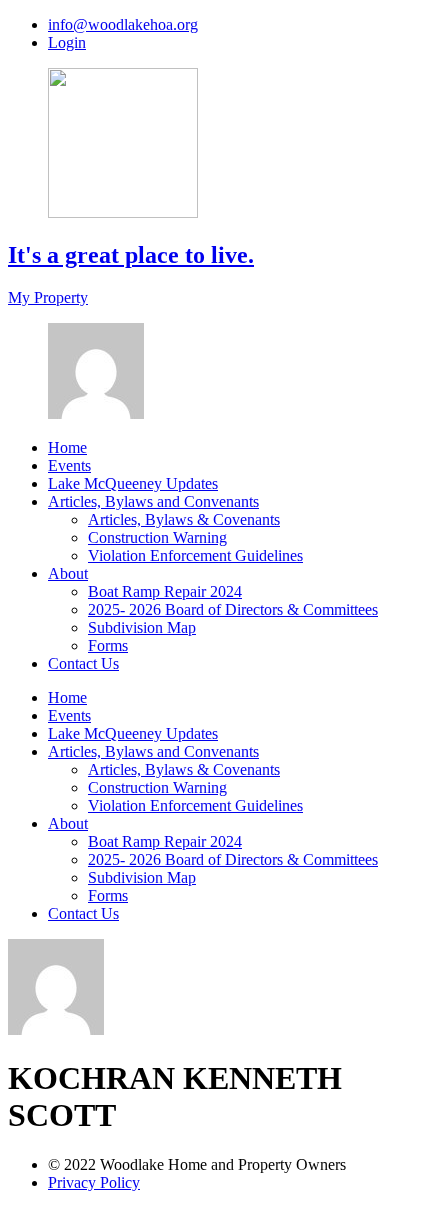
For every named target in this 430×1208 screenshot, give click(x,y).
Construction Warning (157, 537)
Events (69, 465)
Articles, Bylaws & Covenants (184, 519)
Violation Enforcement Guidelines (195, 555)
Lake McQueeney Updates (133, 483)
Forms (108, 645)
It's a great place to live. (131, 255)
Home (67, 447)
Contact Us (83, 663)
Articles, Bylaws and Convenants (153, 501)
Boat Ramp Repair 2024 (165, 591)
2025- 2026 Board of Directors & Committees (233, 609)
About (68, 573)
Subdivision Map (142, 627)
